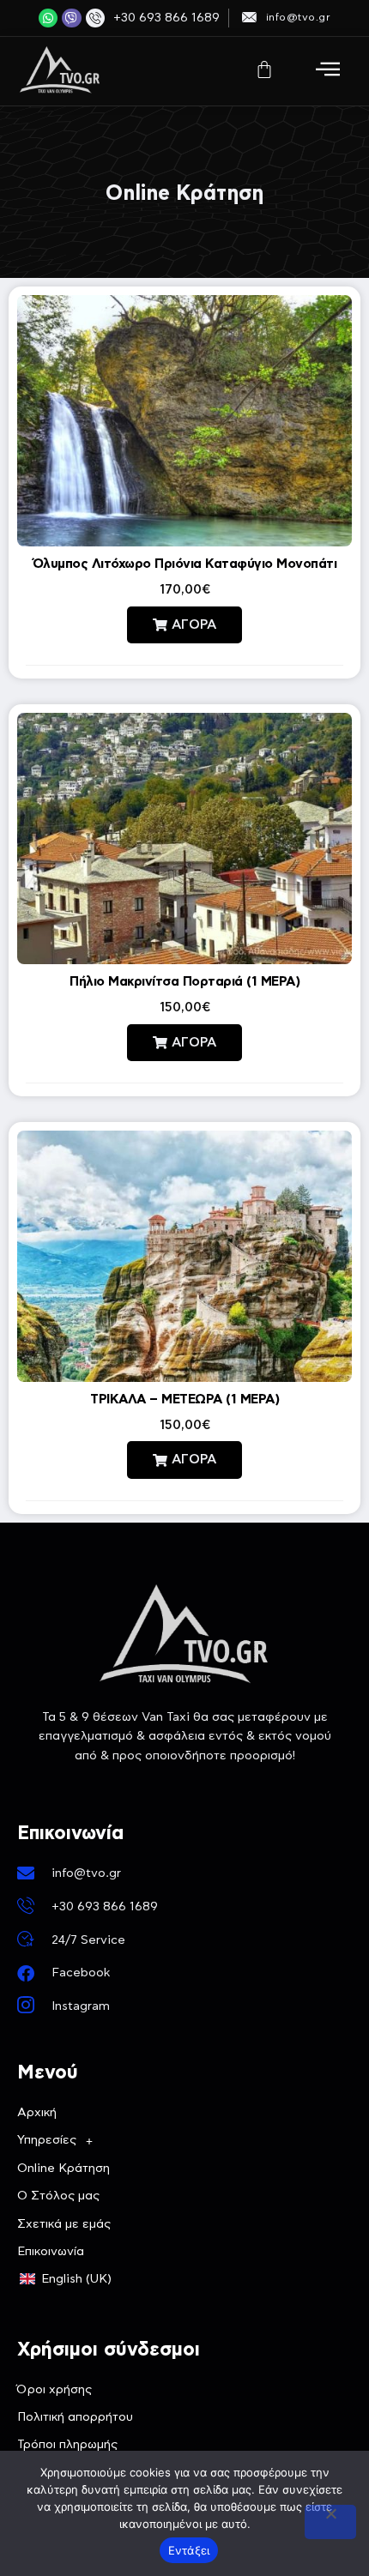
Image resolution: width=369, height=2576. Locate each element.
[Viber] (71, 18)
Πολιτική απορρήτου (75, 2417)
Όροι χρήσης (54, 2390)
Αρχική (37, 2113)
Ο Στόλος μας (58, 2196)
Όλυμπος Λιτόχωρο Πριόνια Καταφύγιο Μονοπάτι (185, 564)
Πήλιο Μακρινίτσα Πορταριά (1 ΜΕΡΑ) (184, 982)
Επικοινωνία (51, 2252)
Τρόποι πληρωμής (67, 2445)
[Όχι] (330, 2522)
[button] (184, 625)
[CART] (264, 69)
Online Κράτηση (64, 2169)
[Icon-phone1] (95, 18)
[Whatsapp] (48, 18)
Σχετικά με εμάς (64, 2224)
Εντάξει (189, 2550)
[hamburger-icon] (327, 71)
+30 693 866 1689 (166, 18)
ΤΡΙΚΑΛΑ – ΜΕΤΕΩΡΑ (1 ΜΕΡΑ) (184, 1400)
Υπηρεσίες (47, 2140)
